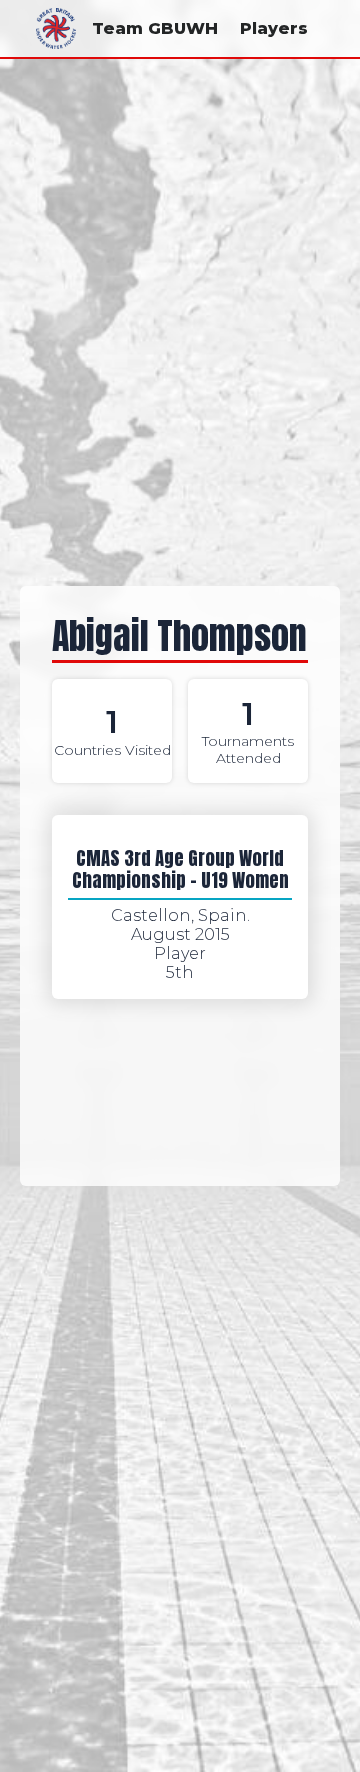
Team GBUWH (155, 28)
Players (274, 28)
